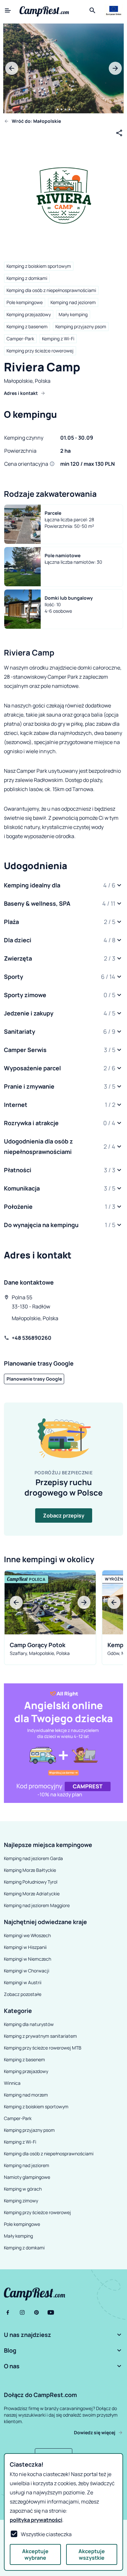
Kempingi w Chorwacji (27, 1971)
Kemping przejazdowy (29, 314)
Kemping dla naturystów (29, 2024)
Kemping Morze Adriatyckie (32, 1894)
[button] (63, 885)
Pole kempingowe (25, 302)
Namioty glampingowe (27, 2177)
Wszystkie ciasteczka (46, 2534)
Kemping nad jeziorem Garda (33, 1858)
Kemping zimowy (21, 2201)
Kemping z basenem (27, 326)
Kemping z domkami (27, 278)
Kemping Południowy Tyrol (31, 1882)
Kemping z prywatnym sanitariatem (40, 2036)
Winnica (12, 2083)
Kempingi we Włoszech (27, 1935)
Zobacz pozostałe (23, 1994)
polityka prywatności (36, 2520)
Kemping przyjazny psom (81, 326)
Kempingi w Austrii (23, 1982)
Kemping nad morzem (26, 2095)
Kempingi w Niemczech (28, 1959)
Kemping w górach (23, 2189)
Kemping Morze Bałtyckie (30, 1870)
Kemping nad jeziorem (73, 302)
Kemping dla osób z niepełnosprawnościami (51, 290)
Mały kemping (73, 314)
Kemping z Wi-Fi (58, 339)
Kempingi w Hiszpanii (25, 1947)
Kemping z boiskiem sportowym (39, 266)
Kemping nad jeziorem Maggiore (37, 1905)
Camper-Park (20, 339)
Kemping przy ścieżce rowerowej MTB (43, 2048)
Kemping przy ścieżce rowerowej (40, 351)
